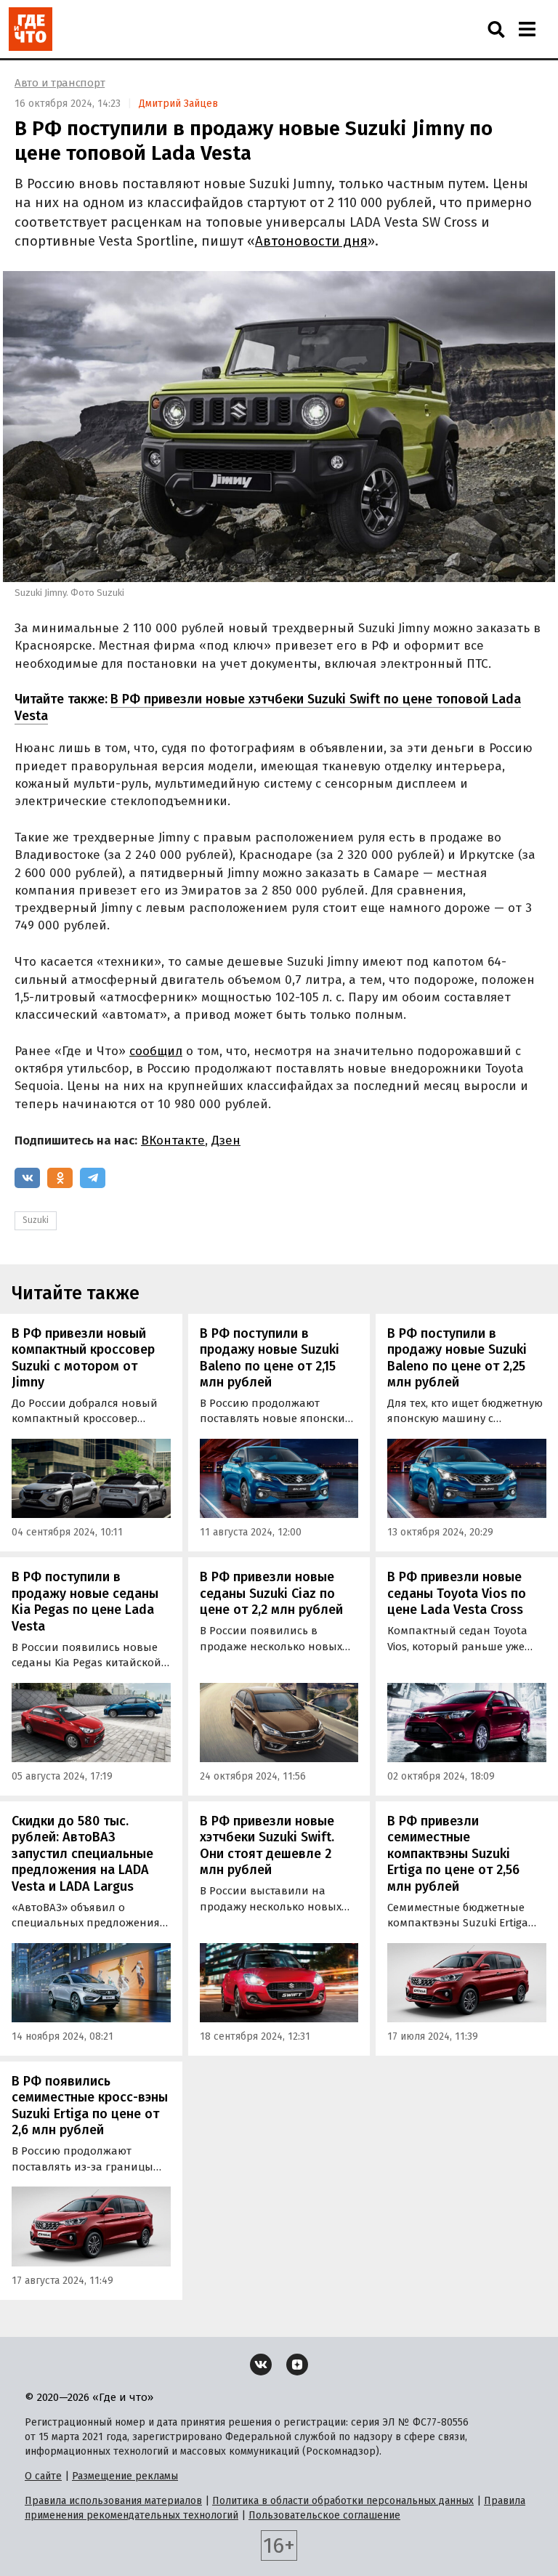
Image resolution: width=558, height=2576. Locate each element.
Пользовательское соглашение (324, 2515)
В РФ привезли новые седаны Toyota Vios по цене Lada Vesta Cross (457, 1593)
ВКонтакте (173, 1140)
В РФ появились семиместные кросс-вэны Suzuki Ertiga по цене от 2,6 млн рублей (90, 2106)
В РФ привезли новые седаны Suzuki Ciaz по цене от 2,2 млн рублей (271, 1593)
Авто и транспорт (60, 83)
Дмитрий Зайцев (178, 104)
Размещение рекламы (125, 2476)
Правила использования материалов (113, 2501)
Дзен (226, 1140)
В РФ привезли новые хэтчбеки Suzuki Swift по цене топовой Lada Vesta (268, 707)
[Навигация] (527, 29)
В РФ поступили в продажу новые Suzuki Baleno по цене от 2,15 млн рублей (270, 1358)
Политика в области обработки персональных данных (343, 2501)
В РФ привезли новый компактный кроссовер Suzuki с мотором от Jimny (83, 1358)
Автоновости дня (311, 241)
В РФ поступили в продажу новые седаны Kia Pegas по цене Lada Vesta (85, 1602)
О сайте (43, 2476)
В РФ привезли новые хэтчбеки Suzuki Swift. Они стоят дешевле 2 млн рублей (267, 1846)
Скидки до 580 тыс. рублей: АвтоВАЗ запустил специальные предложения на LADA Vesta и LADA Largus (82, 1854)
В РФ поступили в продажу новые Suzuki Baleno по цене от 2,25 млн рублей (457, 1358)
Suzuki (36, 1220)
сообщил (156, 1051)
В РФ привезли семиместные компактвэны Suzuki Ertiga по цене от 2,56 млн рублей (453, 1854)
